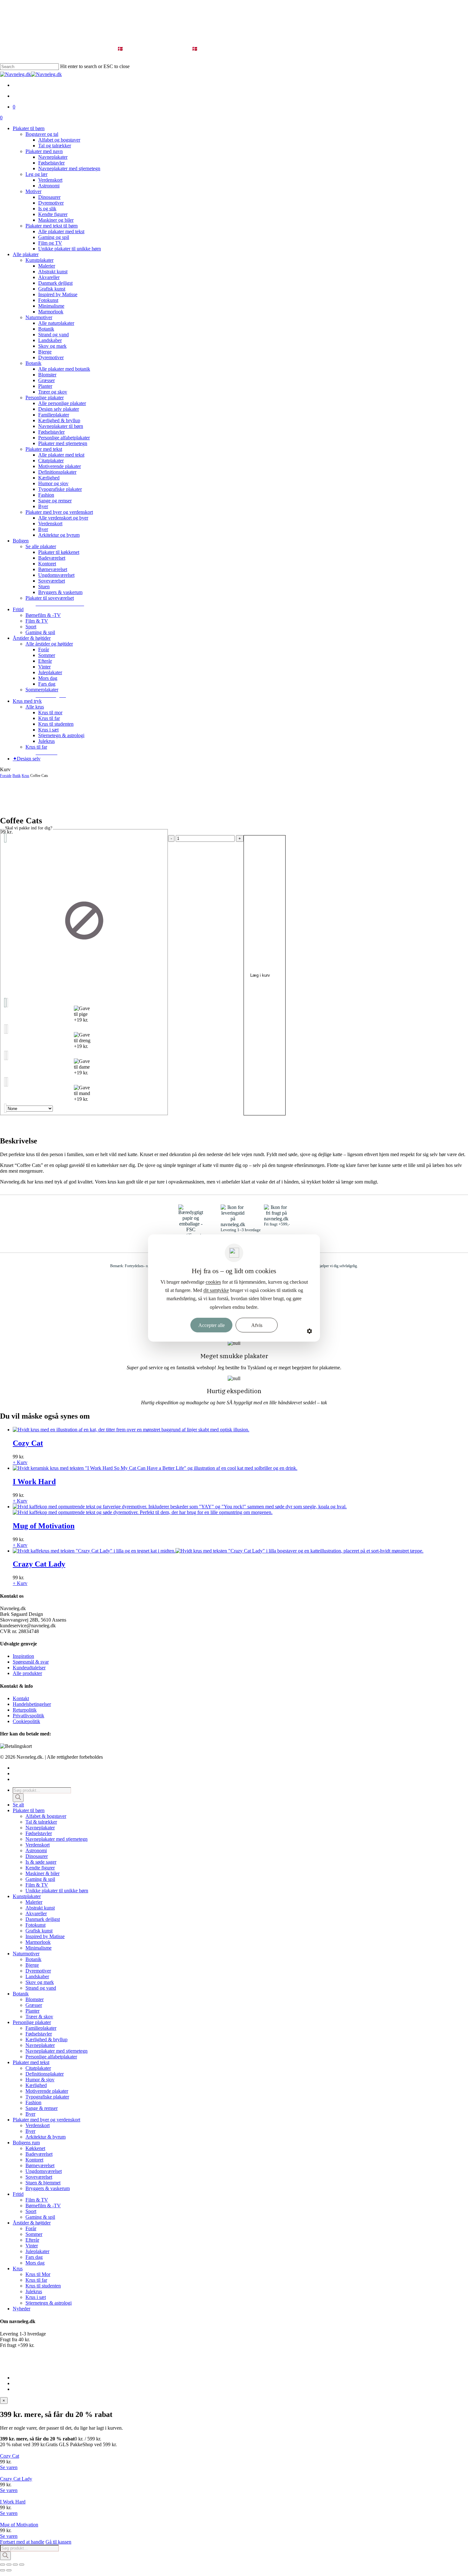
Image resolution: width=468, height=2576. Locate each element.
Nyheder (21, 2309)
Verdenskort (38, 1845)
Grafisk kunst (39, 1931)
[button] (60, 604)
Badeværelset (39, 2154)
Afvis (257, 1325)
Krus (25, 776)
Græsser (34, 2005)
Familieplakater (41, 2028)
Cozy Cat (10, 2456)
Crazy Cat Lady (16, 2479)
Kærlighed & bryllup (46, 2039)
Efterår (32, 2240)
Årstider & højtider (32, 2223)
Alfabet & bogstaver (46, 1816)
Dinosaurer (37, 1856)
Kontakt (21, 1698)
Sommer (34, 2234)
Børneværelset (40, 2165)
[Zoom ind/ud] (3, 2565)
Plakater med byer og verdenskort (46, 2120)
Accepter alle (212, 1325)
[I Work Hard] (155, 1468)
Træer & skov (39, 2017)
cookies (213, 1282)
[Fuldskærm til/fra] (9, 2565)
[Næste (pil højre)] (9, 2570)
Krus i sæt (36, 2297)
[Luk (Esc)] (22, 2565)
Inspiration (23, 1656)
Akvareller (36, 1913)
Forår (31, 2228)
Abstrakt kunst (40, 1908)
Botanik (33, 1959)
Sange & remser (42, 2108)
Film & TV (37, 1885)
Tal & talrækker (41, 1822)
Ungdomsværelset (44, 2171)
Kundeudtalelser (29, 1668)
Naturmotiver (26, 1954)
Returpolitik (25, 1710)
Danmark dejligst (43, 1919)
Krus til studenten (43, 2286)
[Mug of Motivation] (180, 1509)
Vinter (32, 2246)
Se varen (9, 2467)
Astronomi (36, 1850)
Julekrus (34, 2291)
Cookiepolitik (26, 1721)
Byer (30, 2114)
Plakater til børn (29, 1810)
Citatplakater (38, 2068)
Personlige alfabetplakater (51, 2057)
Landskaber (37, 1976)
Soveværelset (39, 2177)
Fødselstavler (39, 1833)
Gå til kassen (58, 2542)
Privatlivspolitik (28, 1716)
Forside (6, 776)
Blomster (35, 1999)
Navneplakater (40, 1828)
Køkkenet (35, 2148)
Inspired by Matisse (45, 1936)
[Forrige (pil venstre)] (3, 2570)
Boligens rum (26, 2143)
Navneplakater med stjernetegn (57, 1839)
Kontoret (34, 2160)
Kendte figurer (40, 1868)
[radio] (84, 920)
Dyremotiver (38, 1971)
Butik (17, 776)
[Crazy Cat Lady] (218, 1551)
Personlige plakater (32, 2022)
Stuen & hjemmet (43, 2183)
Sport (31, 2211)
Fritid (18, 2194)
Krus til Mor (38, 2274)
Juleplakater (37, 2251)
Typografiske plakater (47, 2097)
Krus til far (36, 2280)
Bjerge (32, 1965)
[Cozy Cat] (131, 1430)
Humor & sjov (40, 2080)
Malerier (34, 1902)
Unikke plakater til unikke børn (57, 1891)
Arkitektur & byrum (46, 2137)
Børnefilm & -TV (43, 2206)
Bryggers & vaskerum (48, 2188)
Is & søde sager (41, 1862)
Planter (32, 2011)
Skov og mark (40, 1982)
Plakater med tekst (31, 2062)
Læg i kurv (260, 975)
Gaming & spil (40, 1879)
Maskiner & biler (43, 1873)
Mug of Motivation (19, 2525)
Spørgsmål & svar (31, 1662)
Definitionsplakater (45, 2074)
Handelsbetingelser (32, 1704)
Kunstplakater (27, 1896)
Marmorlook (38, 1942)
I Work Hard (13, 2502)
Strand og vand (41, 1988)
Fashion (33, 2102)
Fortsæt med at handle (22, 2542)
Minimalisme (39, 1948)
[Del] (15, 2565)
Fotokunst (35, 1925)
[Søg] (18, 1798)
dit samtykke (216, 1290)
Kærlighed (36, 2085)
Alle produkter (27, 1673)
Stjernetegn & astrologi (49, 2303)
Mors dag (35, 2263)
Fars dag (34, 2257)
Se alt (18, 1805)
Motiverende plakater (47, 2091)
